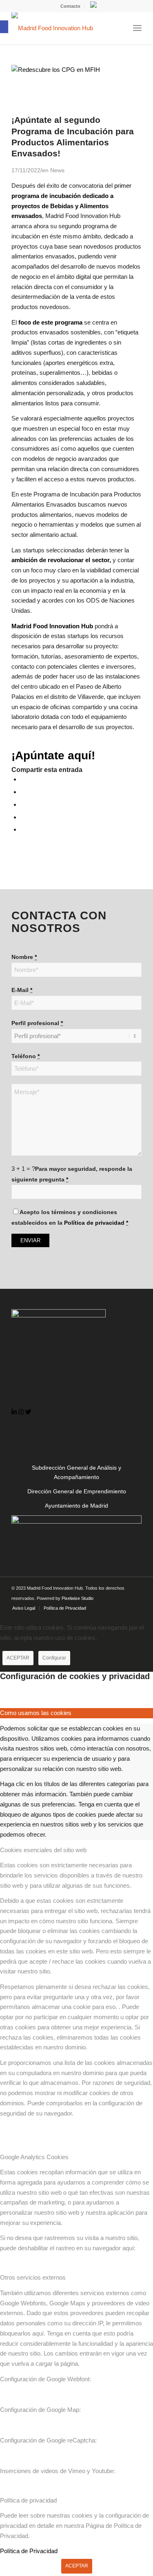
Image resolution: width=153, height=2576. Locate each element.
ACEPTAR (18, 1658)
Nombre (24, 957)
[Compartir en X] (23, 792)
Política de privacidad (94, 1223)
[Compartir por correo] (23, 829)
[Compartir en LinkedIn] (23, 817)
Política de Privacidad (29, 2551)
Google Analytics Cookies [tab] (34, 2157)
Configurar (54, 1658)
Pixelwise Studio (78, 1598)
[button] (4, 27)
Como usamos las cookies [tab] (36, 1713)
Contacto (70, 6)
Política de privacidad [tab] (28, 2500)
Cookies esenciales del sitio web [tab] (43, 1850)
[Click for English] (93, 6)
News (57, 170)
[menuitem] (71, 6)
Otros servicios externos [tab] (33, 2277)
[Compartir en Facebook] (23, 779)
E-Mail (22, 990)
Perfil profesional (37, 1023)
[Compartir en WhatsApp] (23, 804)
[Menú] (137, 28)
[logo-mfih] (63, 28)
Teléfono (25, 1056)
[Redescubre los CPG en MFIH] (76, 70)
